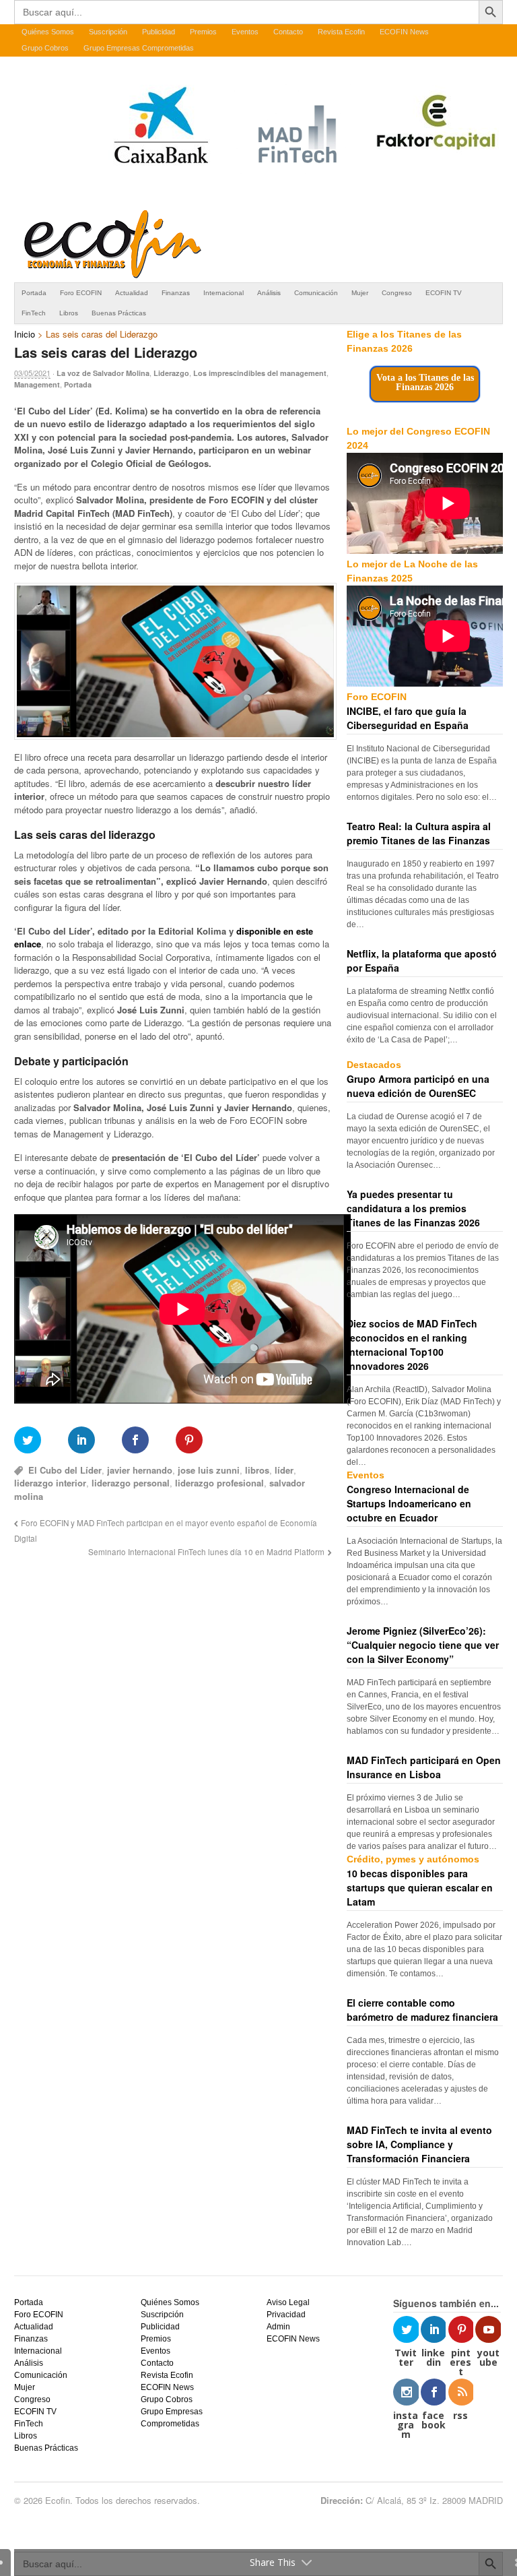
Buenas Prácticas (119, 313)
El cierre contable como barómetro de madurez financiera (422, 2010)
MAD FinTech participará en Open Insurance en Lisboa (424, 1767)
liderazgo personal (131, 1483)
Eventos (245, 32)
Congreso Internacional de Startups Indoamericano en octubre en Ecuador (409, 1503)
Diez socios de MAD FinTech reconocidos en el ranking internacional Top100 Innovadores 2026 (412, 1345)
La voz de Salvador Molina (103, 373)
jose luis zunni (209, 1470)
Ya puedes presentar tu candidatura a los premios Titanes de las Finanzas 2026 (413, 1208)
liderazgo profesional (219, 1483)
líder (284, 1470)
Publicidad (159, 32)
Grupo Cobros (45, 48)
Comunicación (316, 293)
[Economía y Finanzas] (110, 276)
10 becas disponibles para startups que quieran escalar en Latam (420, 1887)
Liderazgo (171, 373)
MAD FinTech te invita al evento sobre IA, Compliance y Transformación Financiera (419, 2144)
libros (257, 1470)
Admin (278, 2327)
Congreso (397, 293)
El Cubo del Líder (65, 1470)
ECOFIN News (404, 32)
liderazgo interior (50, 1483)
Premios (203, 32)
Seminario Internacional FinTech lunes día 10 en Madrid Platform (206, 1552)
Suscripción (108, 32)
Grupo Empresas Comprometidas (139, 48)
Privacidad (286, 2315)
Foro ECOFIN (81, 293)
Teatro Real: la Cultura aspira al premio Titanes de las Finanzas (419, 833)
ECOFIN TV (444, 293)
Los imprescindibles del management (260, 373)
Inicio (25, 334)
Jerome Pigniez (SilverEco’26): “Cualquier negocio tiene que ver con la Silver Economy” (423, 1645)
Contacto (288, 32)
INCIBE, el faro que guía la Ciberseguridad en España (408, 718)
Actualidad (132, 293)
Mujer (360, 293)
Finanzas (176, 293)
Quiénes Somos (48, 32)
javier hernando (140, 1470)
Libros (69, 313)
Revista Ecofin (341, 32)
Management (37, 384)
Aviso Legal (288, 2302)
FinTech (34, 313)
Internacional (223, 293)
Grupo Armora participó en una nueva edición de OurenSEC (418, 1086)
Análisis (269, 293)
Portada (34, 293)
